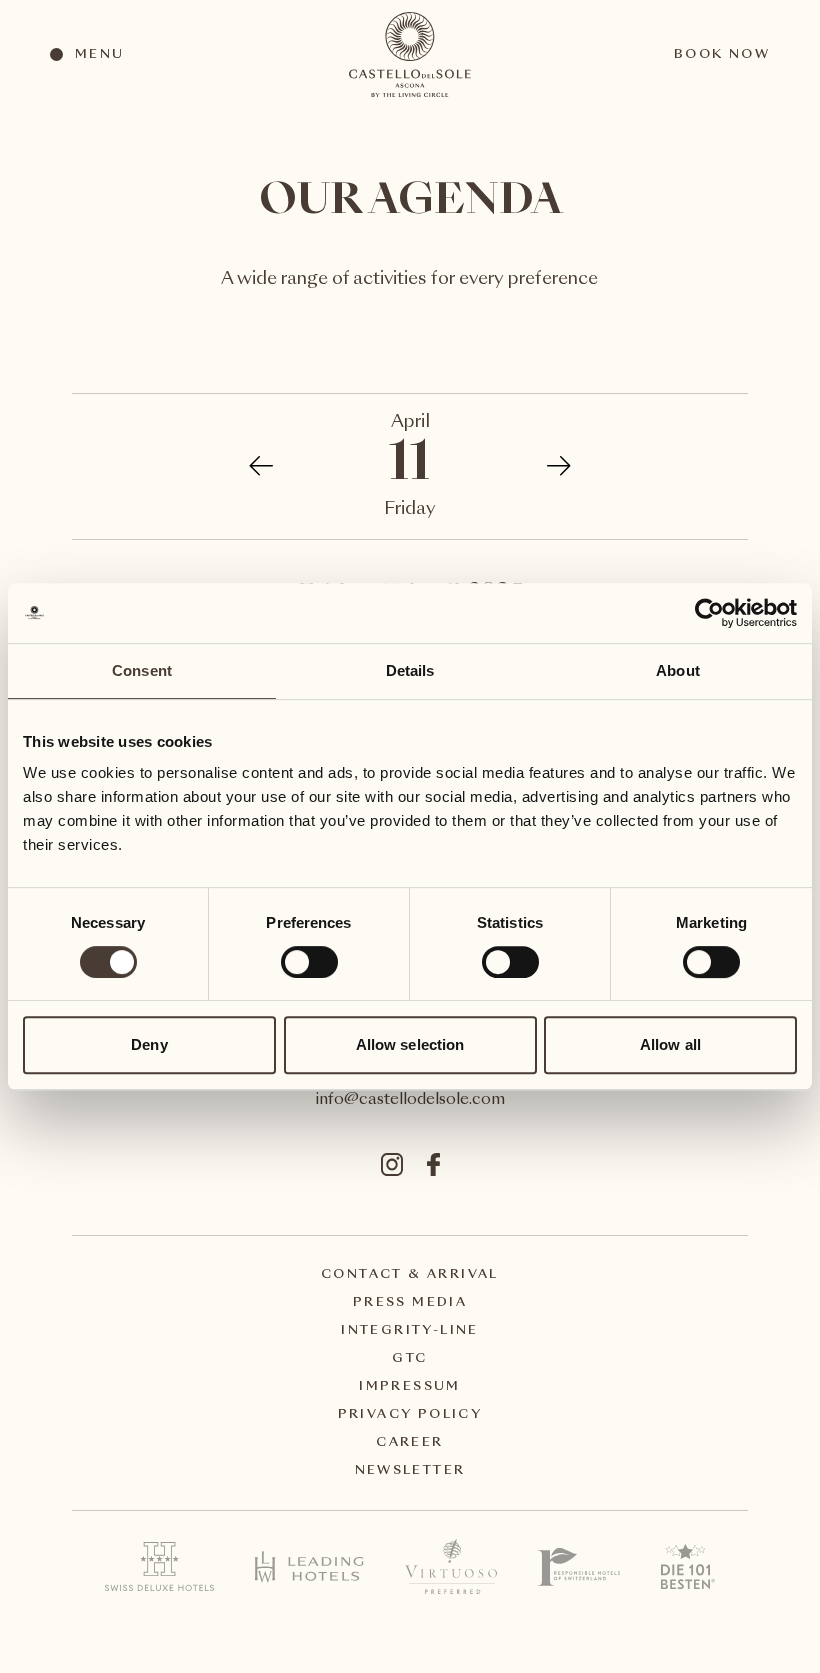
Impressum (410, 1387)
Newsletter (410, 1471)
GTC (409, 1359)
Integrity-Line (410, 1331)
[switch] (308, 961)
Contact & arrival (410, 1275)
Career (409, 1443)
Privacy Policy (410, 1415)
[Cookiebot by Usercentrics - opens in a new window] (709, 613)
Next (549, 466)
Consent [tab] (142, 670)
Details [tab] (410, 670)
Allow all (670, 1044)
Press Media (410, 1303)
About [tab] (678, 670)
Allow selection (410, 1044)
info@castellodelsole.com (410, 1100)
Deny (149, 1044)
